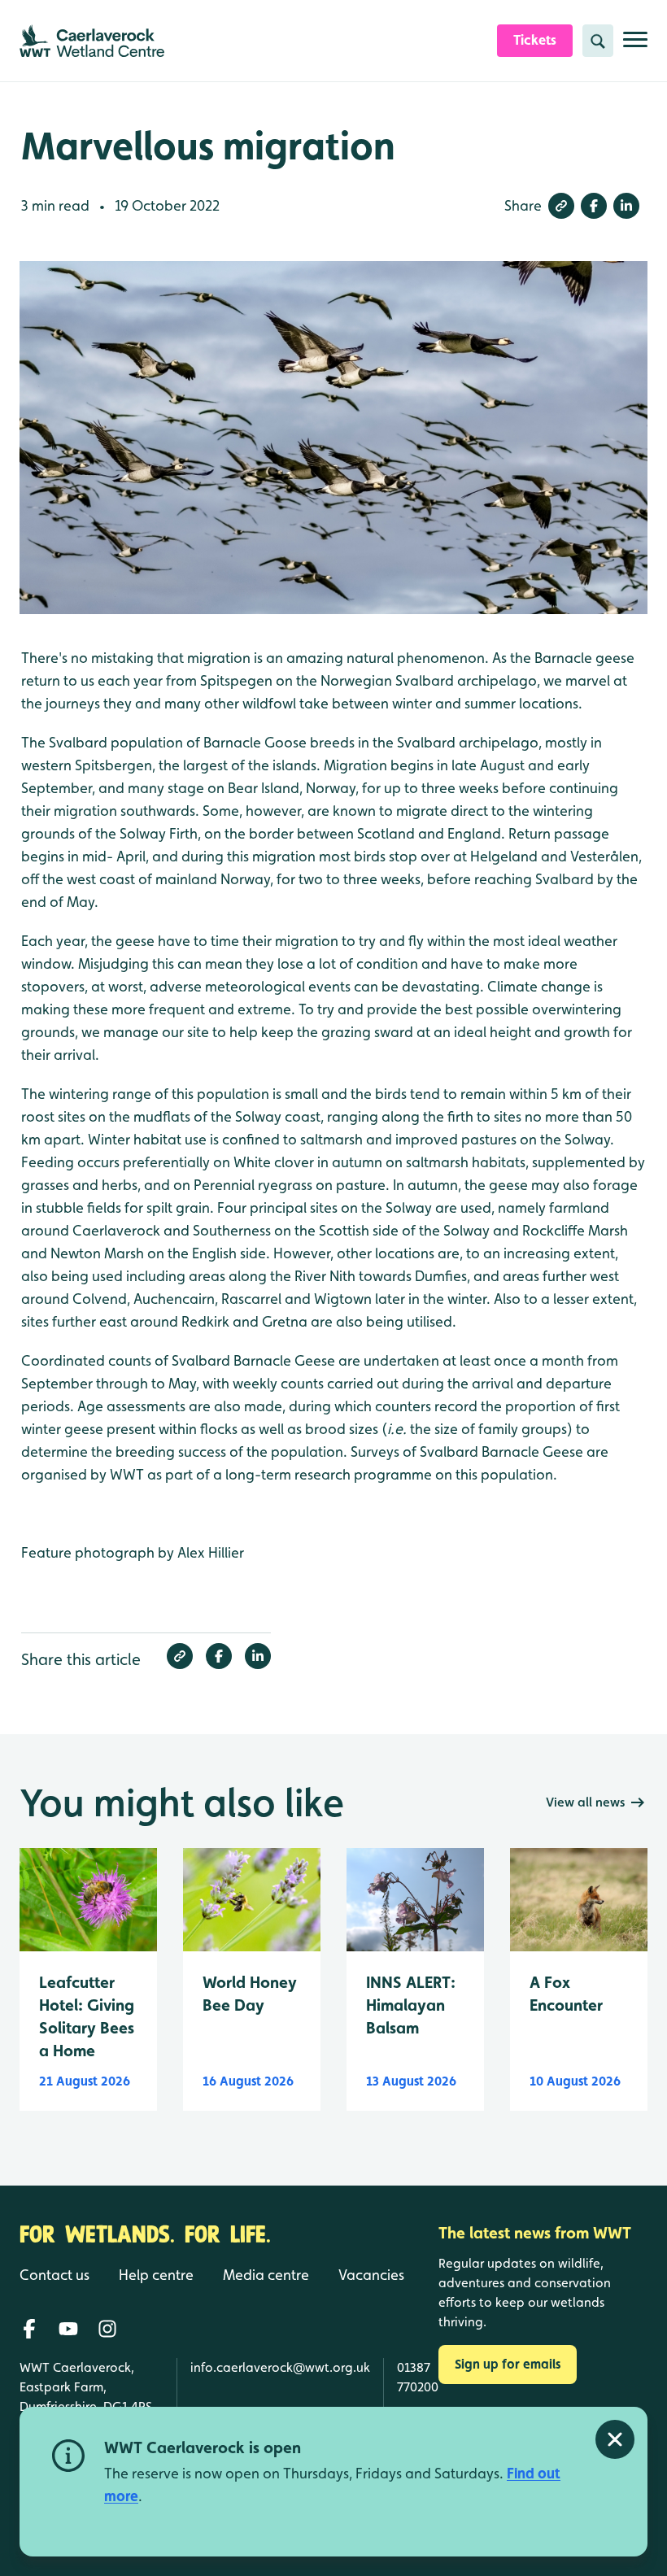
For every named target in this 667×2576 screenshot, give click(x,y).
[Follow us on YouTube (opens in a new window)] (68, 2329)
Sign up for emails (508, 2364)
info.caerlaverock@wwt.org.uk (280, 2367)
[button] (561, 206)
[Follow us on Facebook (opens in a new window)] (29, 2329)
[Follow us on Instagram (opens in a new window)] (107, 2329)
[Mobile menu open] (635, 46)
